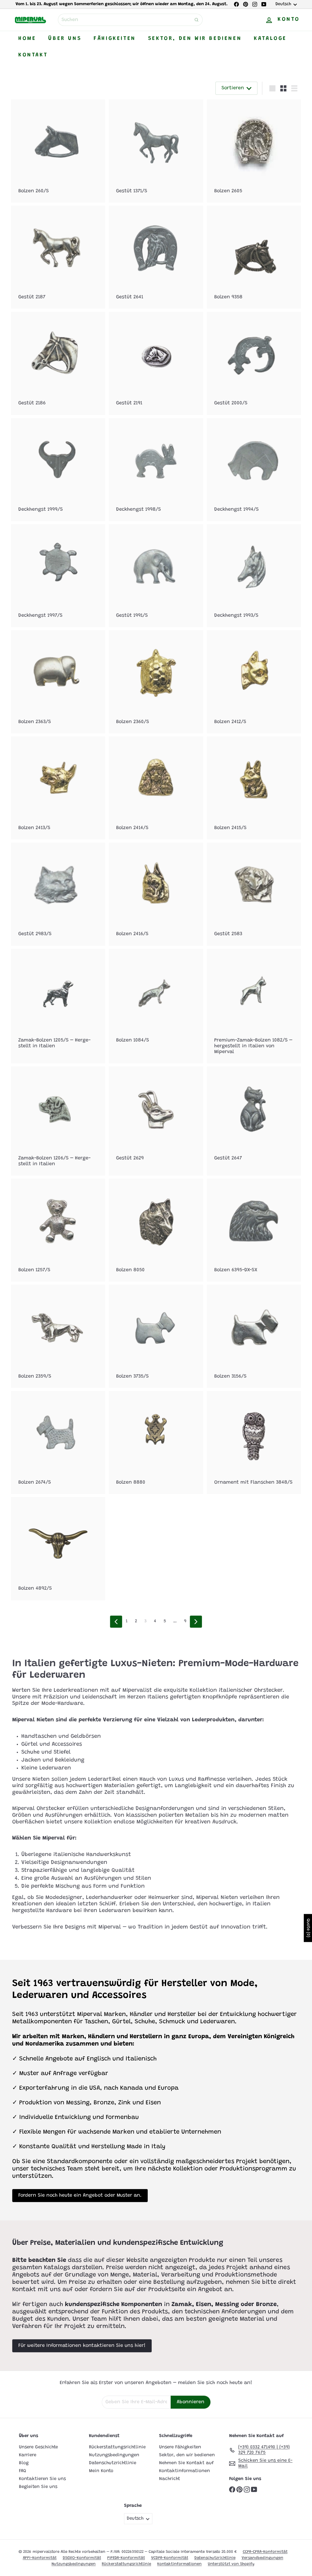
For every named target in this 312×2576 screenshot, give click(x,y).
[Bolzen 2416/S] (156, 894)
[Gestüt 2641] (156, 257)
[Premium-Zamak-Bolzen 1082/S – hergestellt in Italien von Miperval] (254, 1006)
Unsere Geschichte (38, 2447)
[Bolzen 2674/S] (58, 1442)
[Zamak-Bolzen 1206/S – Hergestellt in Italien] (58, 1121)
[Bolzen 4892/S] (58, 1549)
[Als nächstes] (196, 1622)
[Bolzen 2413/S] (58, 788)
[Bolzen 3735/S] (156, 1336)
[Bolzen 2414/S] (156, 788)
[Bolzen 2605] (254, 151)
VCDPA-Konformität (170, 2558)
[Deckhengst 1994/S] (254, 470)
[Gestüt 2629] (156, 1118)
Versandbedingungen (262, 2558)
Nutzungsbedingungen (114, 2455)
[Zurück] (116, 1622)
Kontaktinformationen (184, 2471)
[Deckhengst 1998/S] (156, 470)
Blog (24, 2463)
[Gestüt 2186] (58, 363)
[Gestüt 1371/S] (156, 151)
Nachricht (170, 2479)
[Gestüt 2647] (254, 1118)
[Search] (197, 20)
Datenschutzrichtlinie (113, 2463)
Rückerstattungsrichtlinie (117, 2447)
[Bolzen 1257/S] (58, 1230)
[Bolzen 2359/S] (58, 1336)
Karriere (28, 2455)
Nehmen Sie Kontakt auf (186, 2463)
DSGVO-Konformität (82, 2558)
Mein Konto (101, 2471)
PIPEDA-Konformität (126, 2558)
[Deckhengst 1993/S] (254, 576)
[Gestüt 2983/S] (58, 894)
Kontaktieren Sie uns (42, 2479)
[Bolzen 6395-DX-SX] (254, 1230)
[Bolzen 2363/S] (58, 682)
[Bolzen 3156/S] (254, 1336)
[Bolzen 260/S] (58, 151)
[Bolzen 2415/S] (254, 788)
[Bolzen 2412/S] (254, 682)
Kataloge (270, 39)
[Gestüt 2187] (58, 257)
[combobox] (130, 20)
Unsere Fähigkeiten (180, 2447)
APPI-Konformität (40, 2558)
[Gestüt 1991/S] (156, 576)
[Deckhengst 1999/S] (58, 470)
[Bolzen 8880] (156, 1442)
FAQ (23, 2471)
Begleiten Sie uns (38, 2487)
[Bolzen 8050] (156, 1230)
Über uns (65, 39)
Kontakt (33, 55)
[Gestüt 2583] (254, 894)
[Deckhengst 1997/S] (58, 576)
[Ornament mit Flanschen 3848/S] (254, 1442)
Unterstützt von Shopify (231, 2564)
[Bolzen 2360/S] (156, 682)
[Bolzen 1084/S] (156, 1000)
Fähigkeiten (115, 39)
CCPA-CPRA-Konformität (265, 2552)
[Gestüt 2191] (156, 363)
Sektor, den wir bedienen (195, 39)
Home (27, 39)
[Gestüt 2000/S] (254, 363)
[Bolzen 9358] (254, 257)
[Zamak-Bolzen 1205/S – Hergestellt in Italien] (58, 1003)
